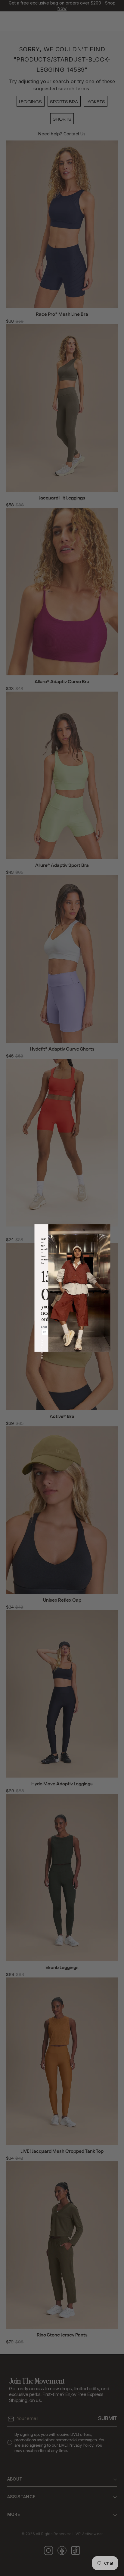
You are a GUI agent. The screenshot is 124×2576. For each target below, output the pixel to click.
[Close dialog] (84, 1230)
